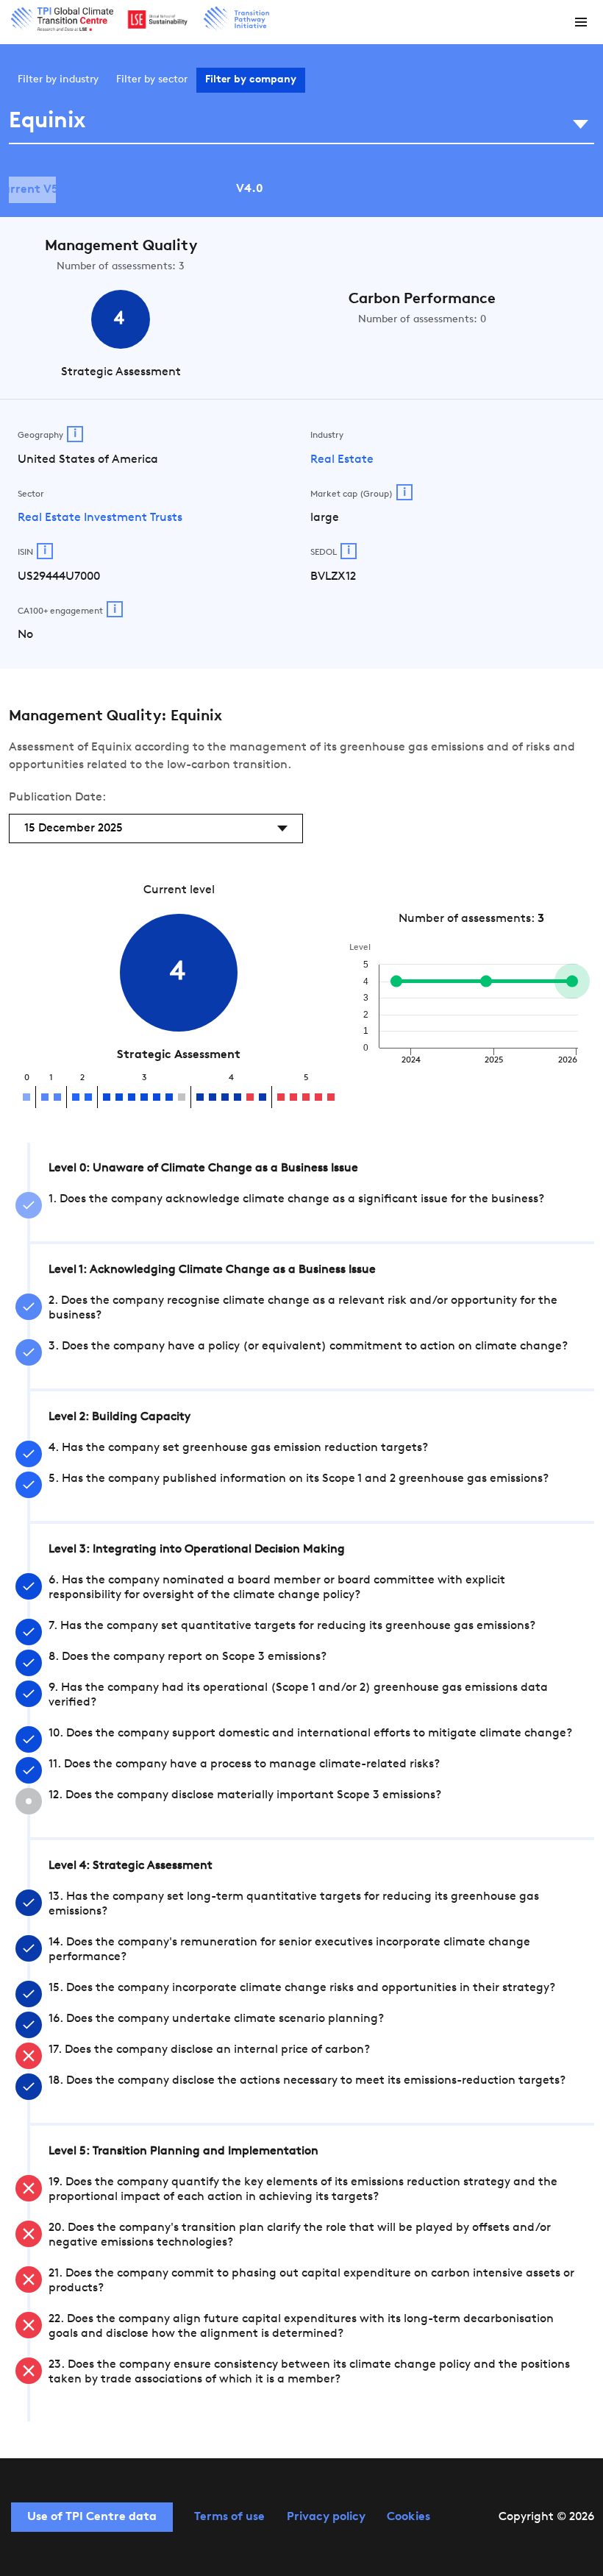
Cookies (408, 2517)
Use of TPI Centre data (92, 2517)
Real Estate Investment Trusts (100, 518)
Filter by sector (152, 80)
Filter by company (251, 80)
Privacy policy (326, 2517)
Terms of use (229, 2517)
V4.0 (250, 189)
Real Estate (342, 460)
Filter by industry (58, 80)
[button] (581, 22)
